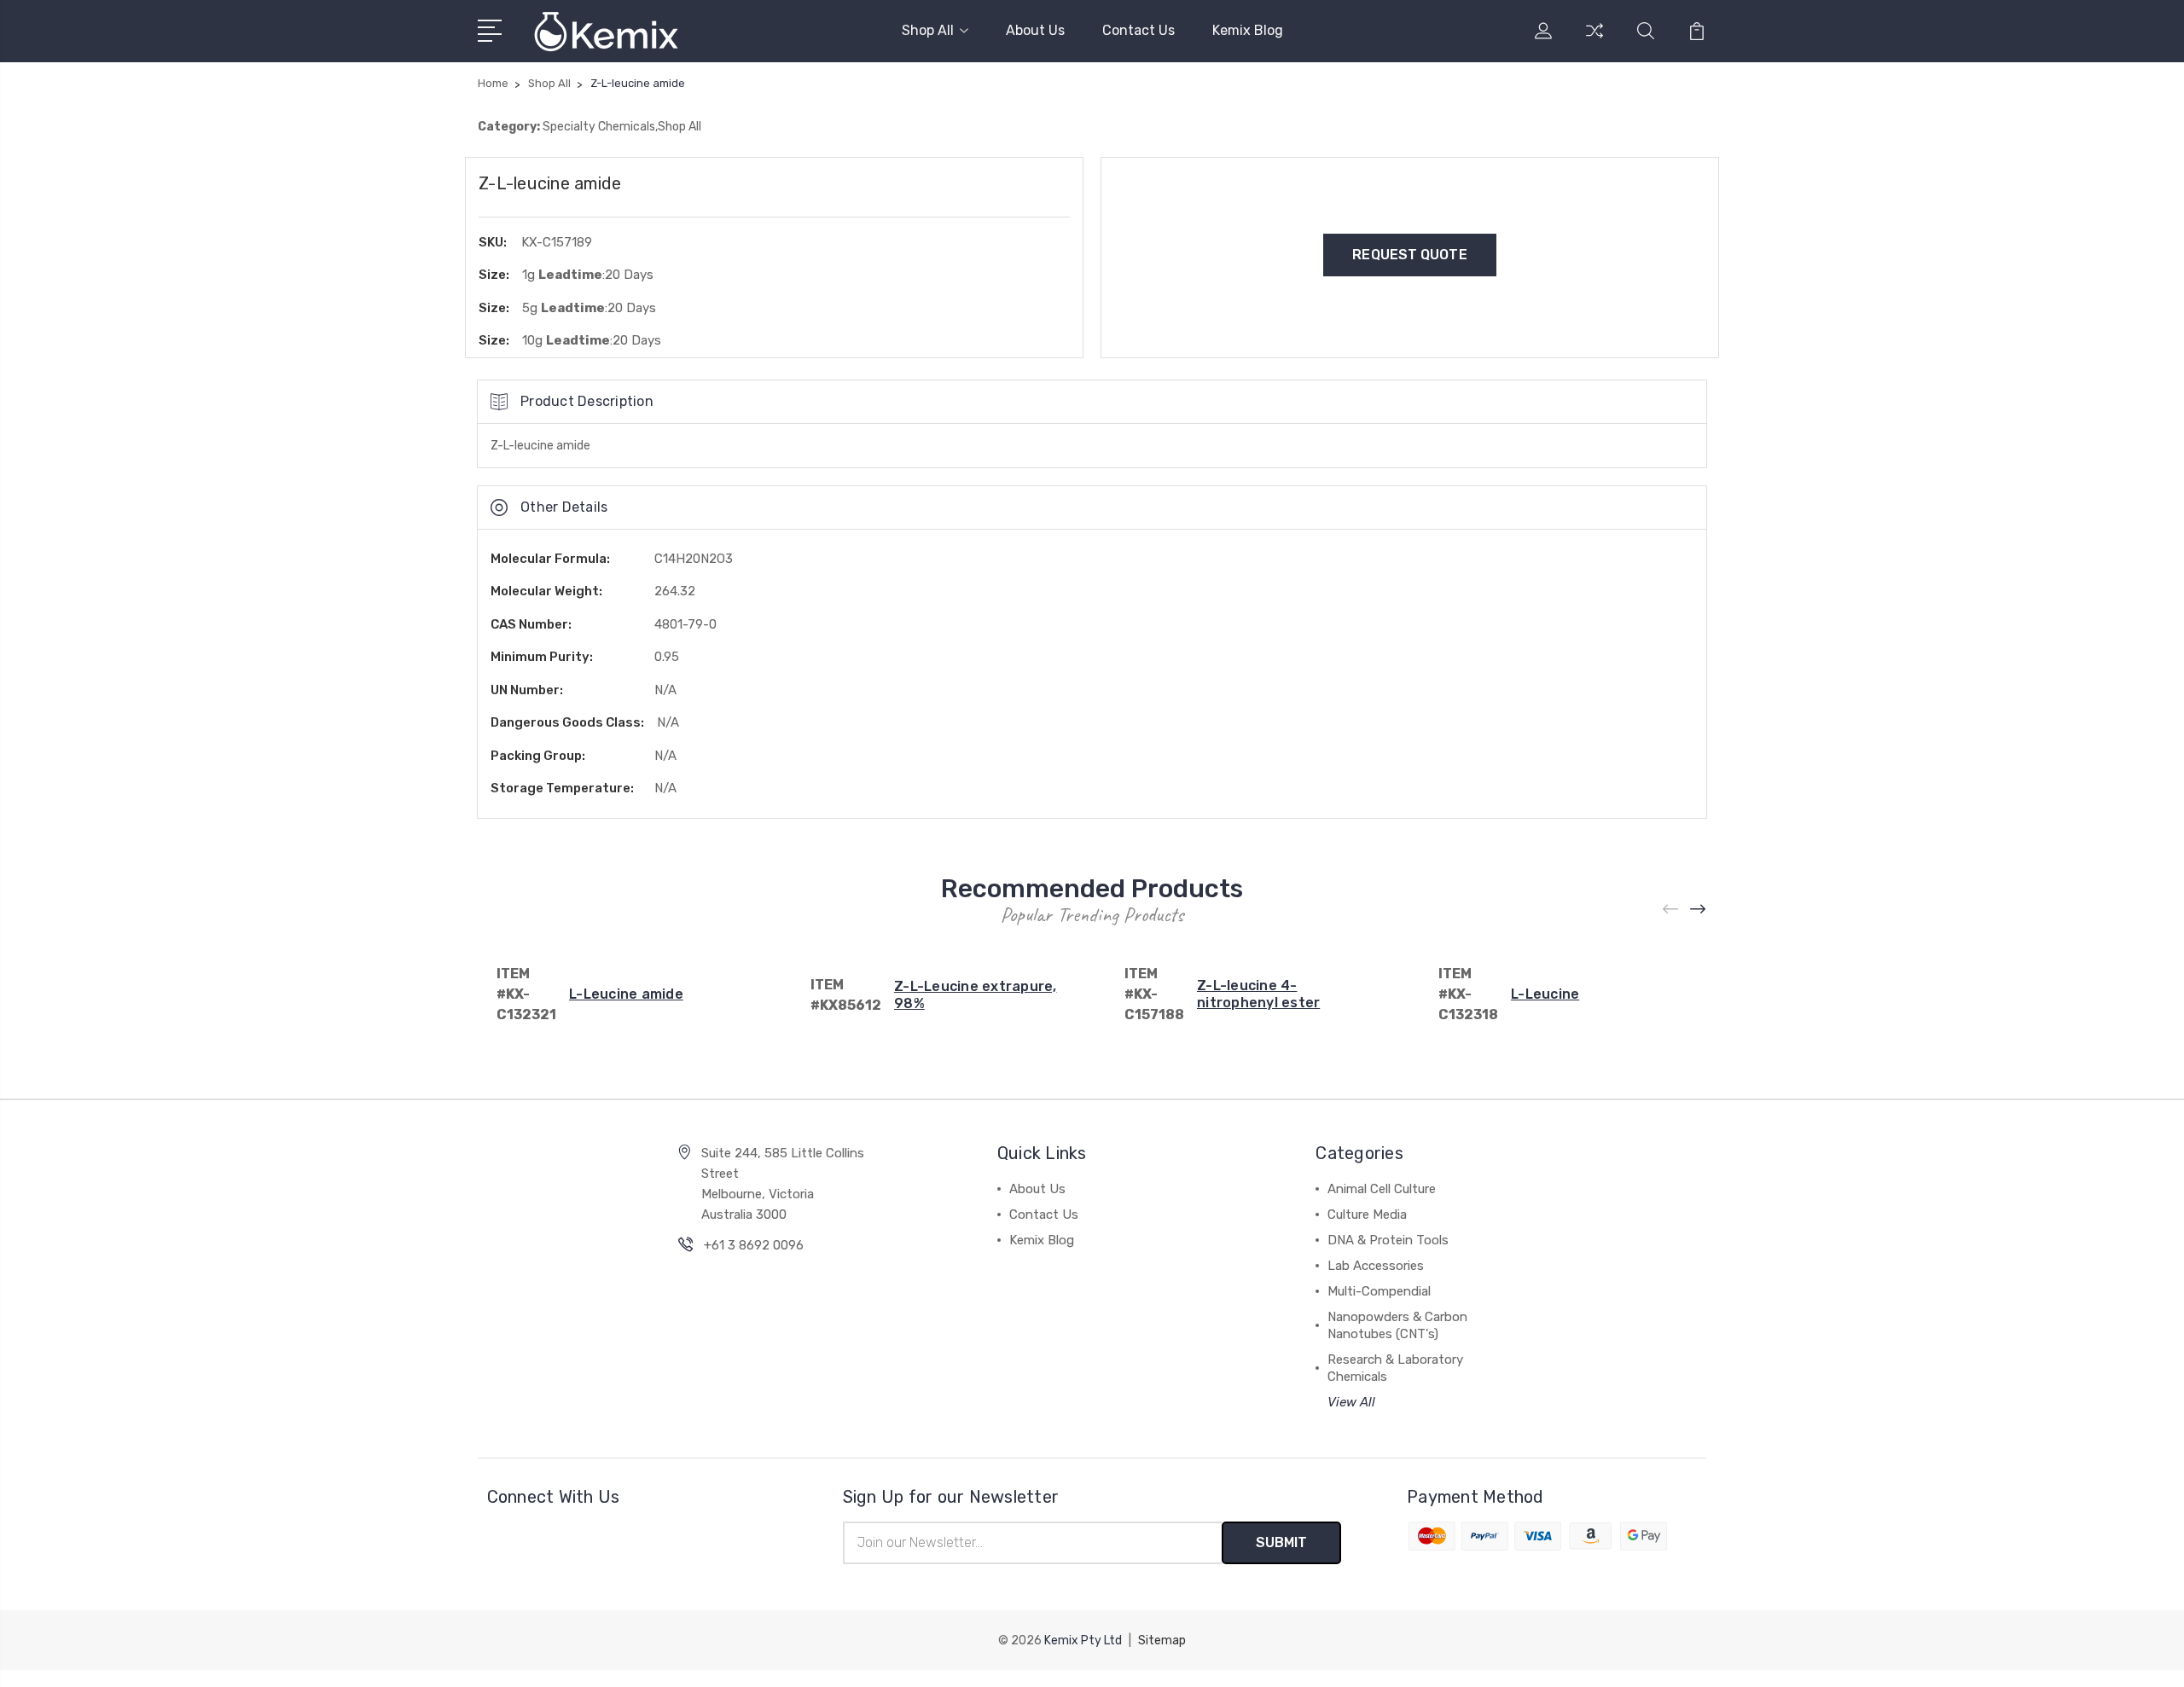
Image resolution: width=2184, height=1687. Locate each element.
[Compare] (1594, 41)
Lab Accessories (1376, 1266)
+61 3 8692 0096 (754, 1245)
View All (1351, 1402)
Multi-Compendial (1379, 1291)
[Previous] (1671, 910)
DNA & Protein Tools (1388, 1240)
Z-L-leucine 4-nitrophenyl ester (1258, 994)
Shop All (928, 30)
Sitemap (1162, 1641)
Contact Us (1138, 30)
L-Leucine (1545, 994)
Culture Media (1367, 1215)
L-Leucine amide (626, 994)
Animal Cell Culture (1382, 1189)
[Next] (1699, 910)
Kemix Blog (1248, 30)
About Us (1035, 30)
